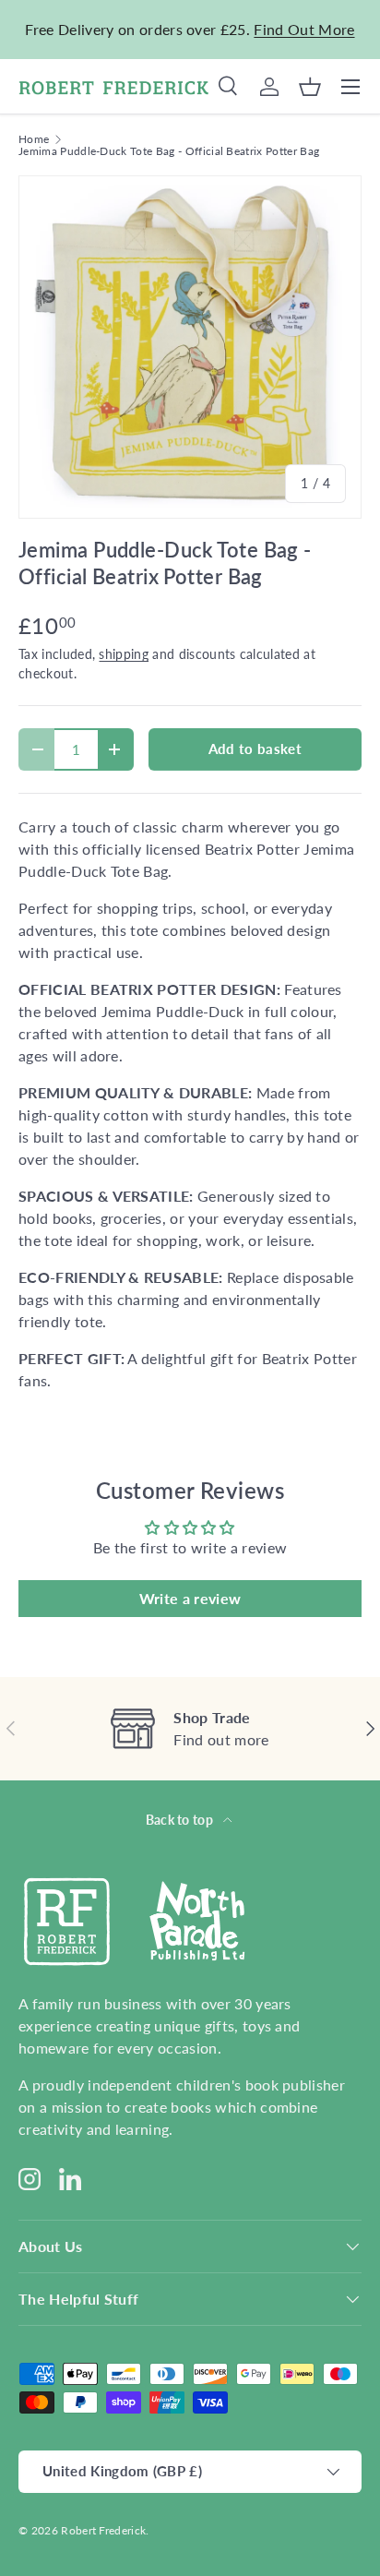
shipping (124, 654)
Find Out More (304, 29)
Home (34, 139)
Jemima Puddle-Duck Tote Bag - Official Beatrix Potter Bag (169, 151)
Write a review (190, 1598)
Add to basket (255, 749)
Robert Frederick (103, 2530)
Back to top (181, 1820)
